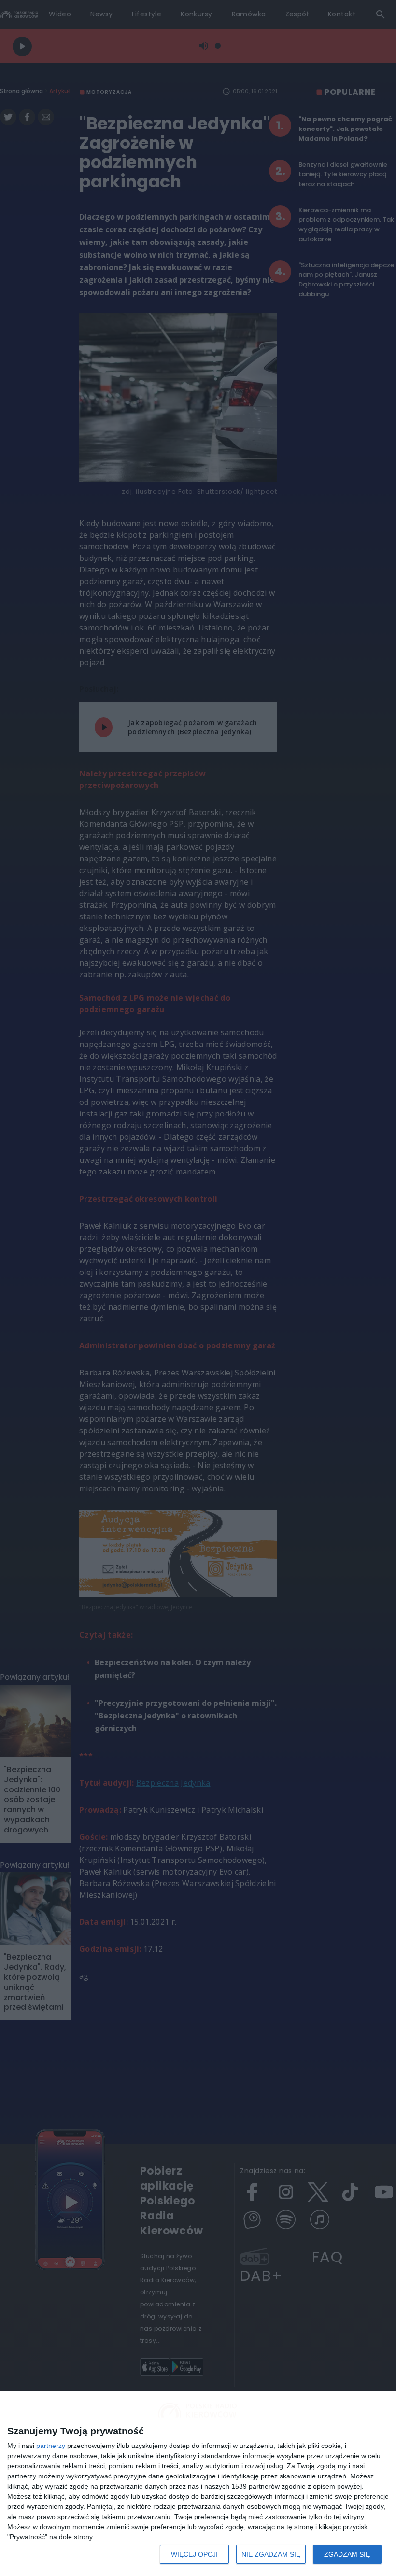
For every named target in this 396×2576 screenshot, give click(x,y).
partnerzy (51, 2446)
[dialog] (198, 2484)
